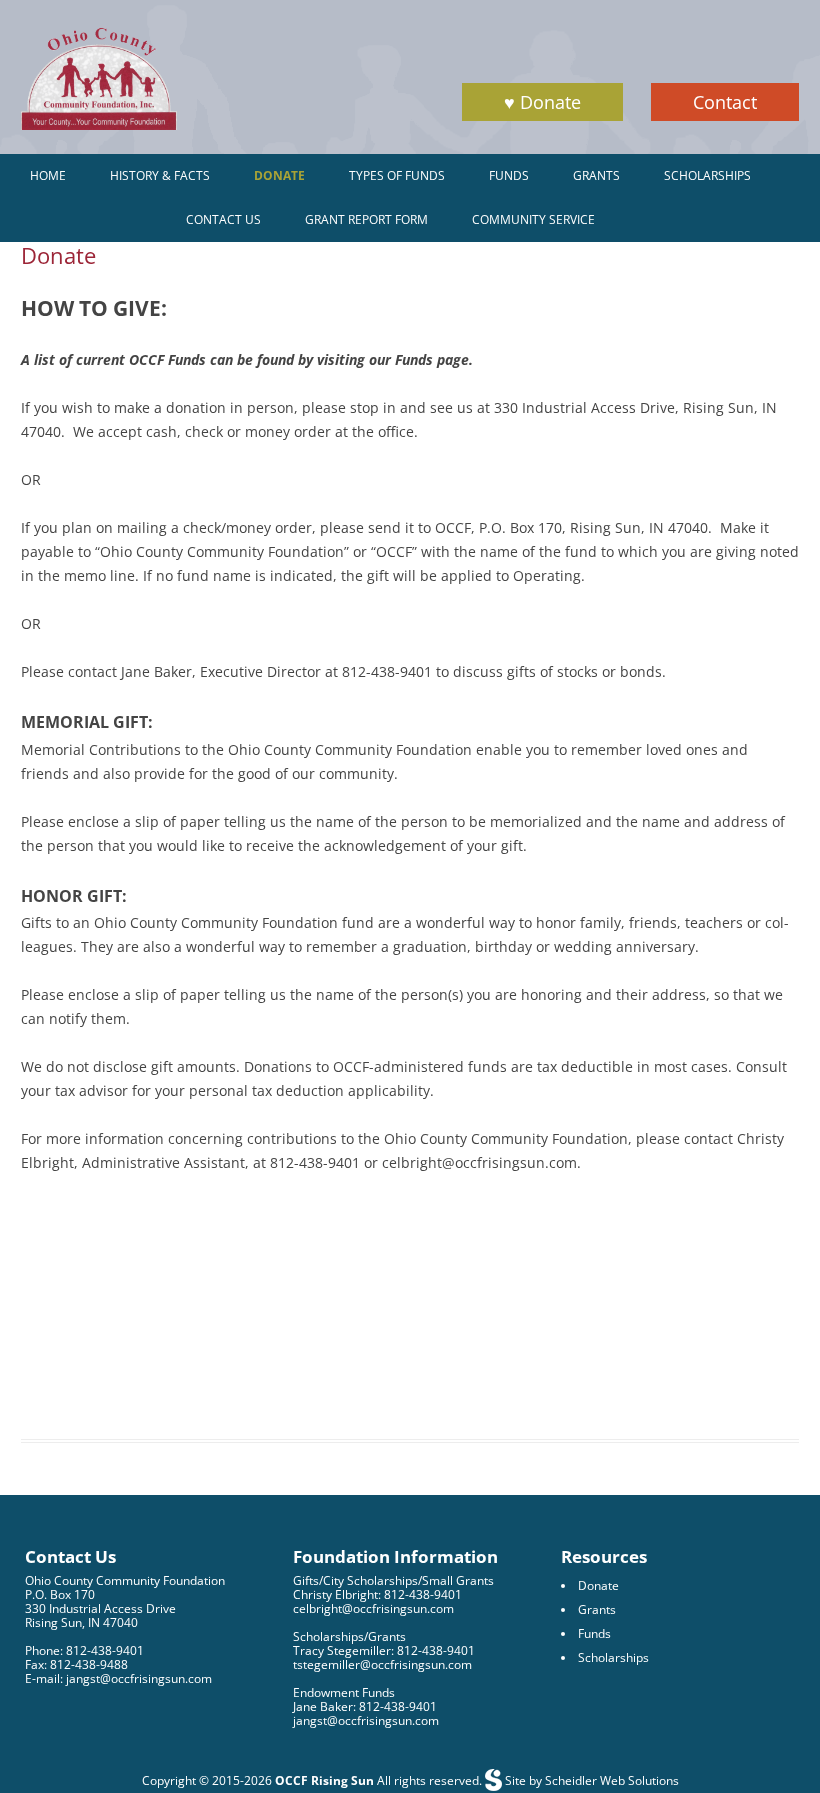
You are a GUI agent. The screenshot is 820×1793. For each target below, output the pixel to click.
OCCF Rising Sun (324, 1780)
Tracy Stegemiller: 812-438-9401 (384, 1650)
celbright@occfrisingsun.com (373, 1608)
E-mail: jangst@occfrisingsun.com (118, 1678)
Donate (279, 175)
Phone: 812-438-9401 (84, 1650)
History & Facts (160, 175)
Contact (725, 102)
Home (48, 175)
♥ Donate (542, 102)
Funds (509, 175)
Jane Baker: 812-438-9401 (365, 1706)
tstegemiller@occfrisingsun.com (382, 1664)
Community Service (533, 219)
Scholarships (707, 175)
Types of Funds (397, 175)
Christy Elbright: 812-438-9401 (377, 1594)
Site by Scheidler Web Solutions (590, 1780)
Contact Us (223, 219)
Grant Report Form (366, 219)
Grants (596, 175)
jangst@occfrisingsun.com (366, 1720)
